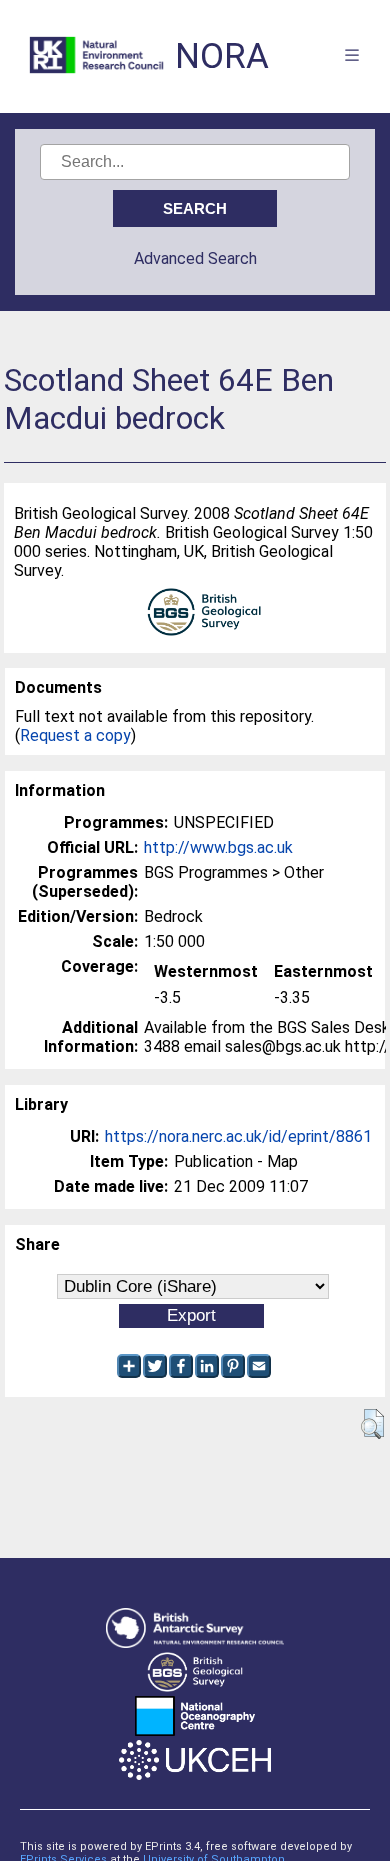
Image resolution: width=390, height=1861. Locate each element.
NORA (222, 56)
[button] (372, 1424)
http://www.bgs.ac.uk (218, 847)
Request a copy (75, 735)
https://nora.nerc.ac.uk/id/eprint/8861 (238, 1136)
